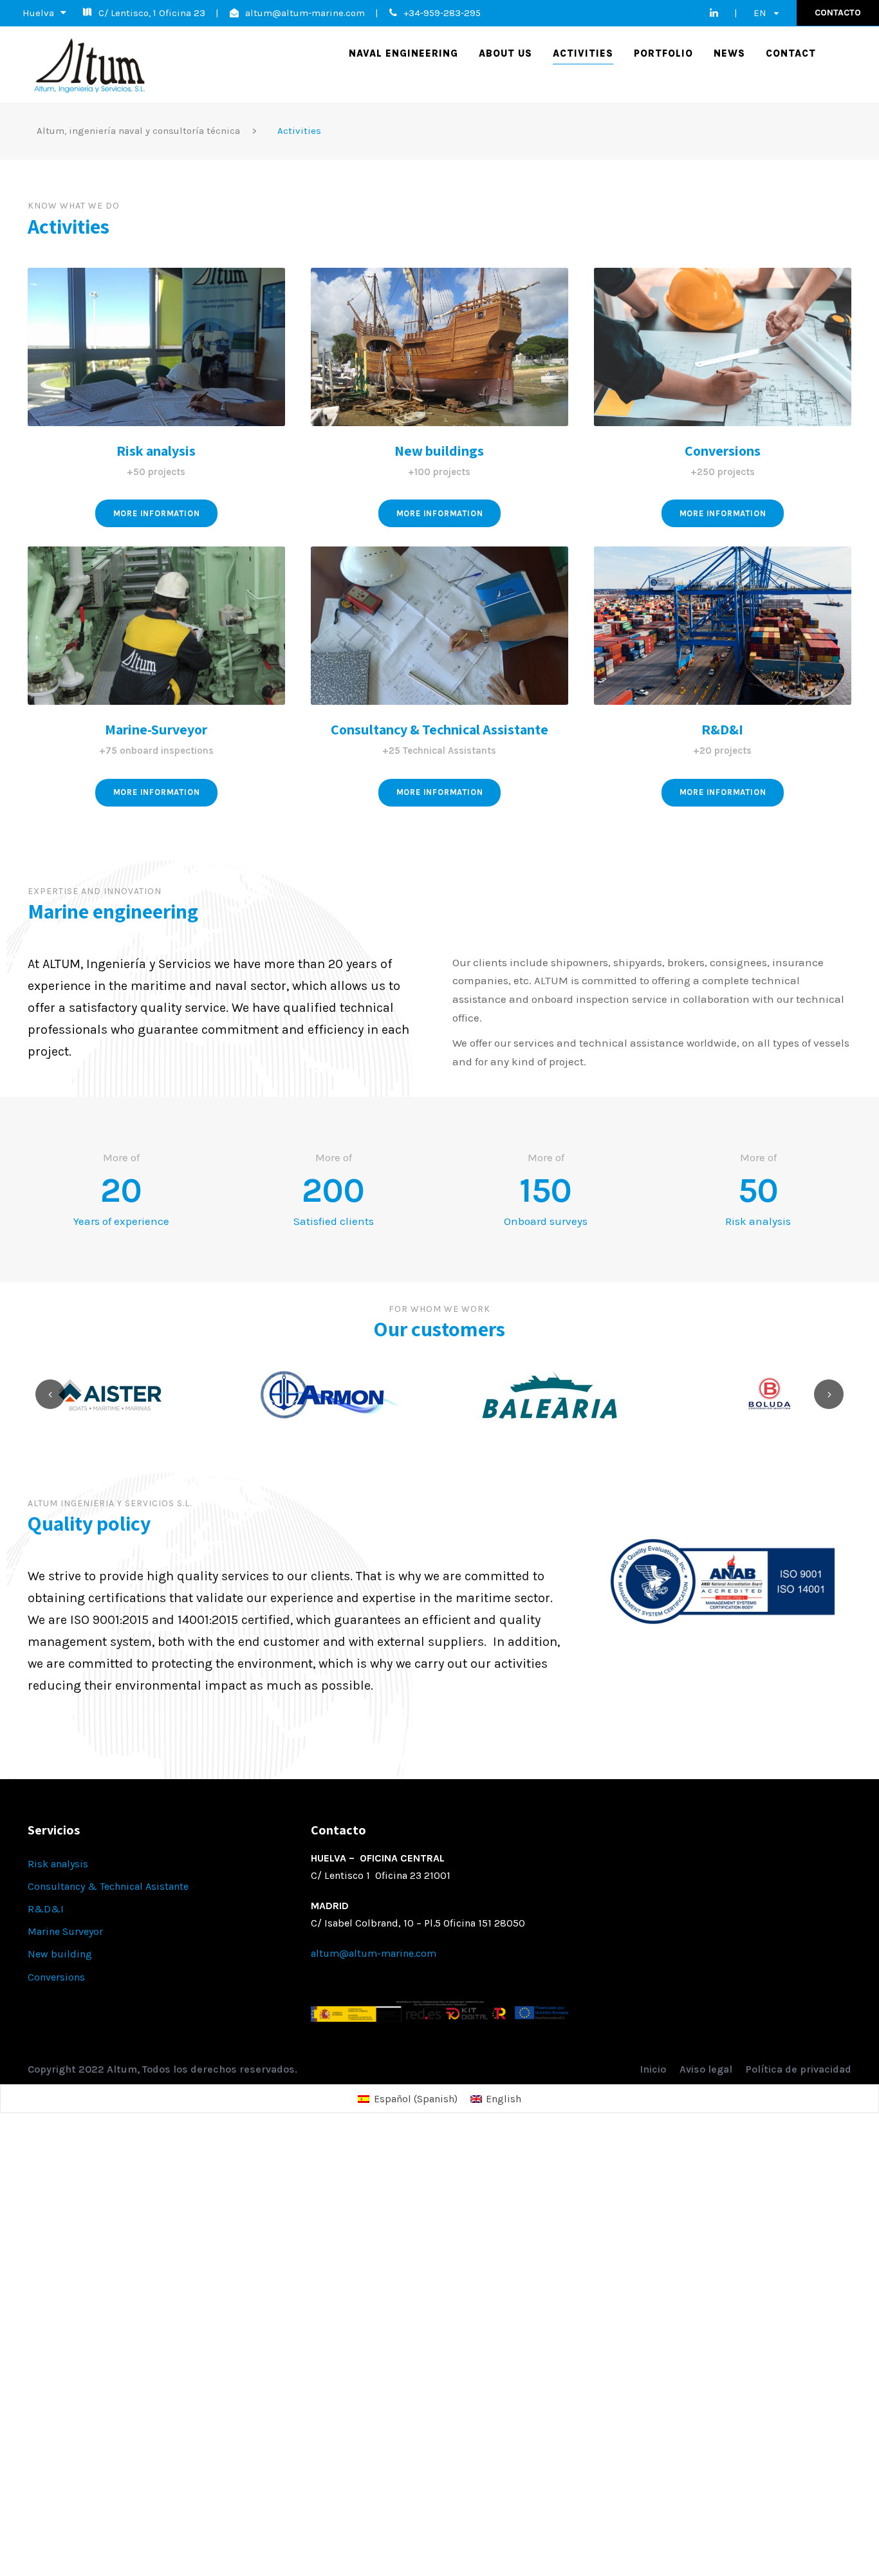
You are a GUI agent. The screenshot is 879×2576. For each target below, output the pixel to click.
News (729, 53)
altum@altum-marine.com (305, 13)
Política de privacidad (799, 2069)
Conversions (723, 451)
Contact (791, 53)
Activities (583, 53)
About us (505, 53)
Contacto (838, 13)
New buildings (439, 451)
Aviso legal (706, 2069)
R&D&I (46, 1909)
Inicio (653, 2069)
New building (60, 1954)
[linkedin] (714, 13)
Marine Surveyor (65, 1931)
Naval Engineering (403, 53)
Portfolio (663, 53)
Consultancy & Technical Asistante (108, 1886)
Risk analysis (156, 451)
